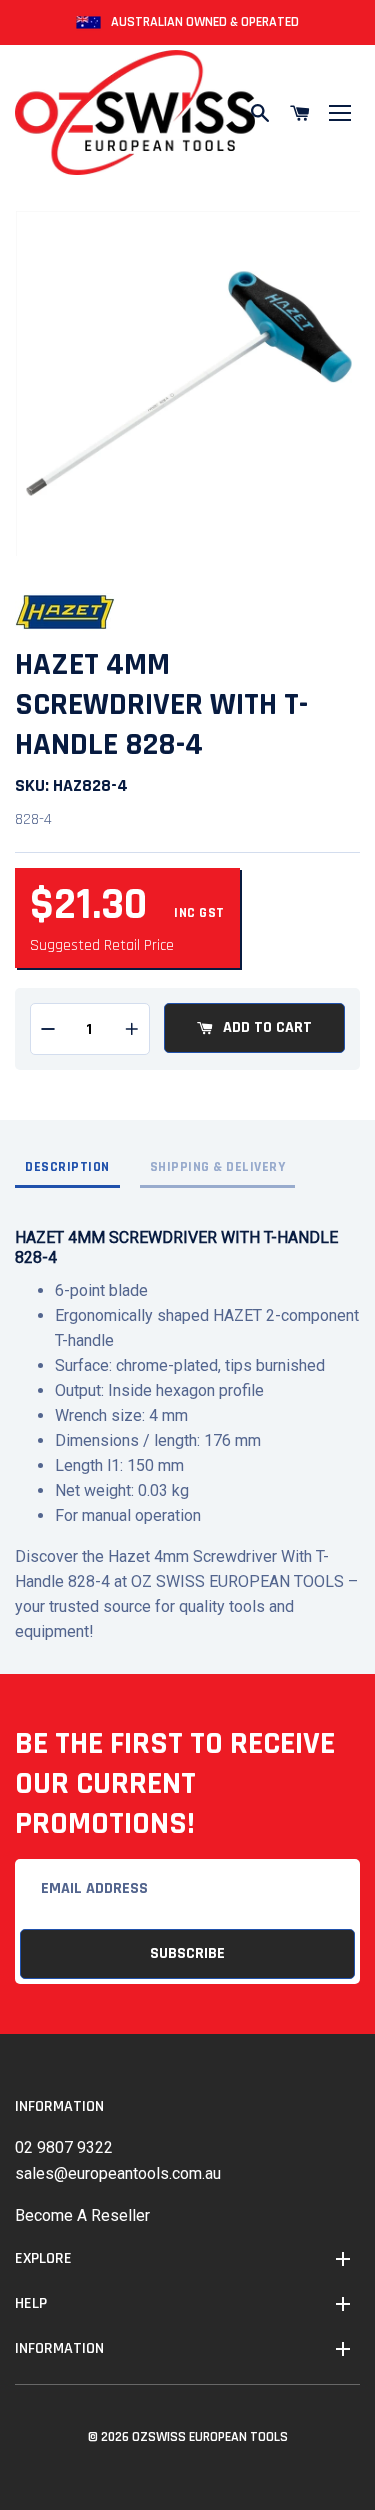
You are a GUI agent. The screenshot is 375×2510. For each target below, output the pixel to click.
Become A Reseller (82, 2215)
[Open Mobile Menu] (340, 113)
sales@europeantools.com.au (118, 2173)
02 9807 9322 (64, 2147)
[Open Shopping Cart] (300, 113)
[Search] (260, 113)
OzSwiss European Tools (210, 2437)
